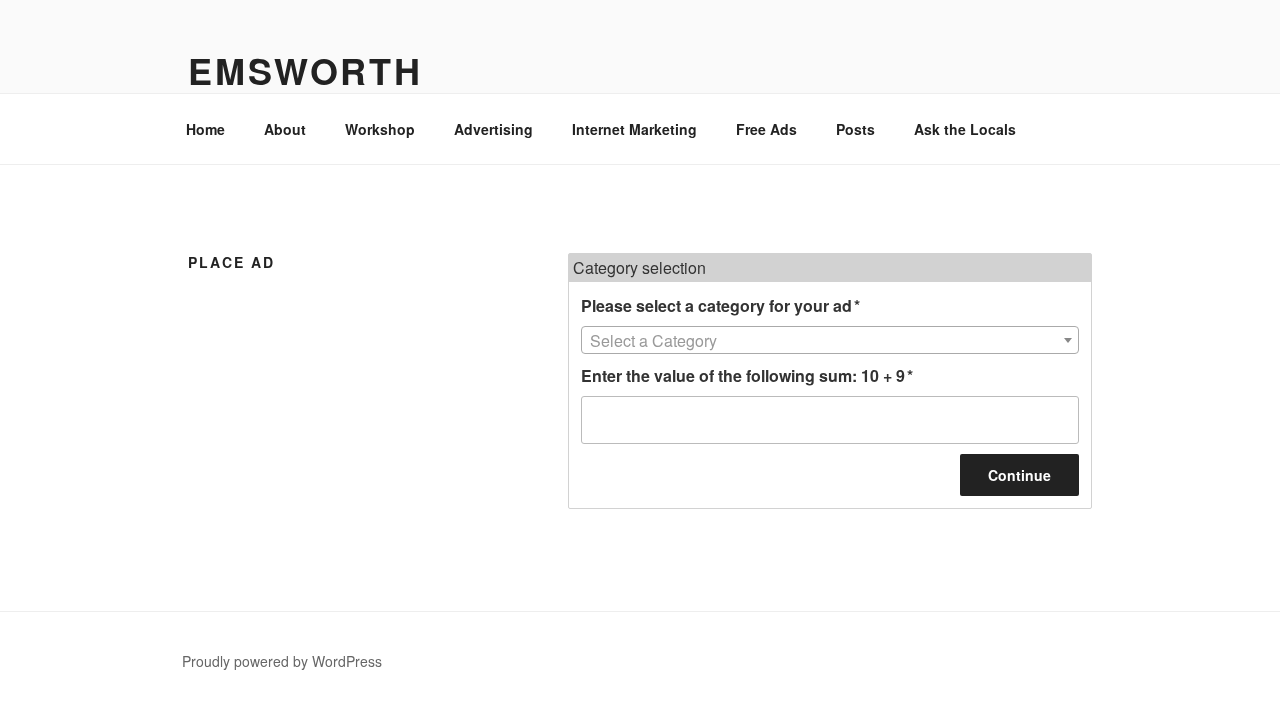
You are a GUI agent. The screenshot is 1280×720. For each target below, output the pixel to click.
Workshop (380, 129)
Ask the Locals (965, 129)
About (285, 129)
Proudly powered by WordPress (282, 661)
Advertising (493, 129)
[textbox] (830, 341)
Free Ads (766, 129)
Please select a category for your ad (720, 305)
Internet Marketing (634, 129)
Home (205, 129)
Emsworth (305, 70)
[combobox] (830, 340)
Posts (855, 129)
